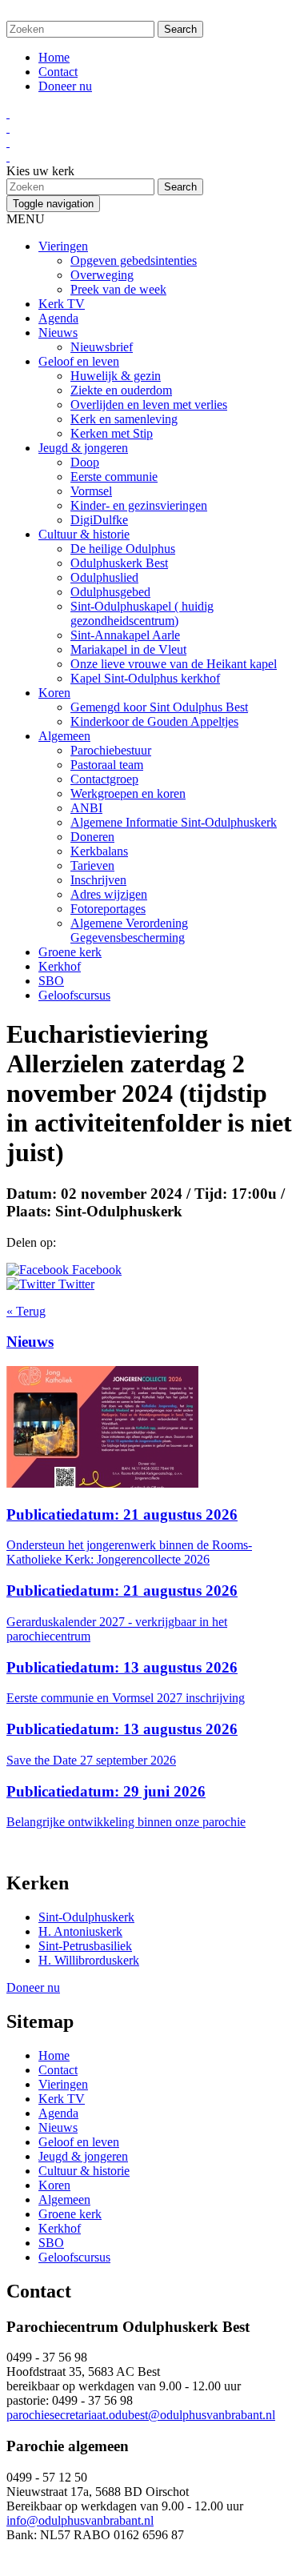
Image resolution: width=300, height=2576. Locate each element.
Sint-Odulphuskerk (86, 1917)
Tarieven (92, 865)
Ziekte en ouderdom (121, 390)
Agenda (58, 318)
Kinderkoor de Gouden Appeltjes (154, 721)
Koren (54, 693)
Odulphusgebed (110, 592)
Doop (85, 462)
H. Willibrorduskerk (89, 1960)
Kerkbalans (99, 851)
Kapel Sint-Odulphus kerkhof (145, 678)
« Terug (26, 1311)
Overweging (102, 275)
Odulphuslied (104, 577)
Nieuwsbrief (102, 347)
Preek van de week (118, 289)
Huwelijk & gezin (116, 376)
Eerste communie (114, 477)
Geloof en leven (79, 361)
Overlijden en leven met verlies (149, 405)
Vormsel (91, 491)
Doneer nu (65, 86)
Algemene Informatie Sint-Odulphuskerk (174, 822)
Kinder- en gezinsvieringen (139, 505)
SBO (51, 981)
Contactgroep (104, 779)
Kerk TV (62, 304)
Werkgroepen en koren (128, 793)
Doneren (92, 837)
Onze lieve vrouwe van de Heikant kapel (174, 664)
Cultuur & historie (84, 534)
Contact (58, 72)
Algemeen (64, 736)
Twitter (75, 1284)
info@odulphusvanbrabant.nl (80, 2520)
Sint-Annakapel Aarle (125, 635)
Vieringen (63, 246)
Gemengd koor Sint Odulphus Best (159, 707)
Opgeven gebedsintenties (134, 260)
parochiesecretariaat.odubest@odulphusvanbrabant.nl (141, 2415)
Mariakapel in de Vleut (128, 649)
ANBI (86, 808)
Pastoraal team (107, 765)
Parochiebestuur (111, 750)
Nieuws (58, 333)
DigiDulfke (99, 520)
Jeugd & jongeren (83, 448)
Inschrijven (98, 880)
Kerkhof (60, 966)
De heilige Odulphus (123, 549)
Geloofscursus (74, 995)
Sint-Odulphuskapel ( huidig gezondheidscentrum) (142, 613)
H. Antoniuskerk (80, 1931)
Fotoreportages (108, 909)
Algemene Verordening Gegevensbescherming (129, 930)
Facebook (95, 1270)
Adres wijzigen (109, 894)
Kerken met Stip (112, 433)
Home (54, 57)
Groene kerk (70, 952)
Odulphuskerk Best (119, 563)
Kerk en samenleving (124, 419)
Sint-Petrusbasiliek (85, 1946)
